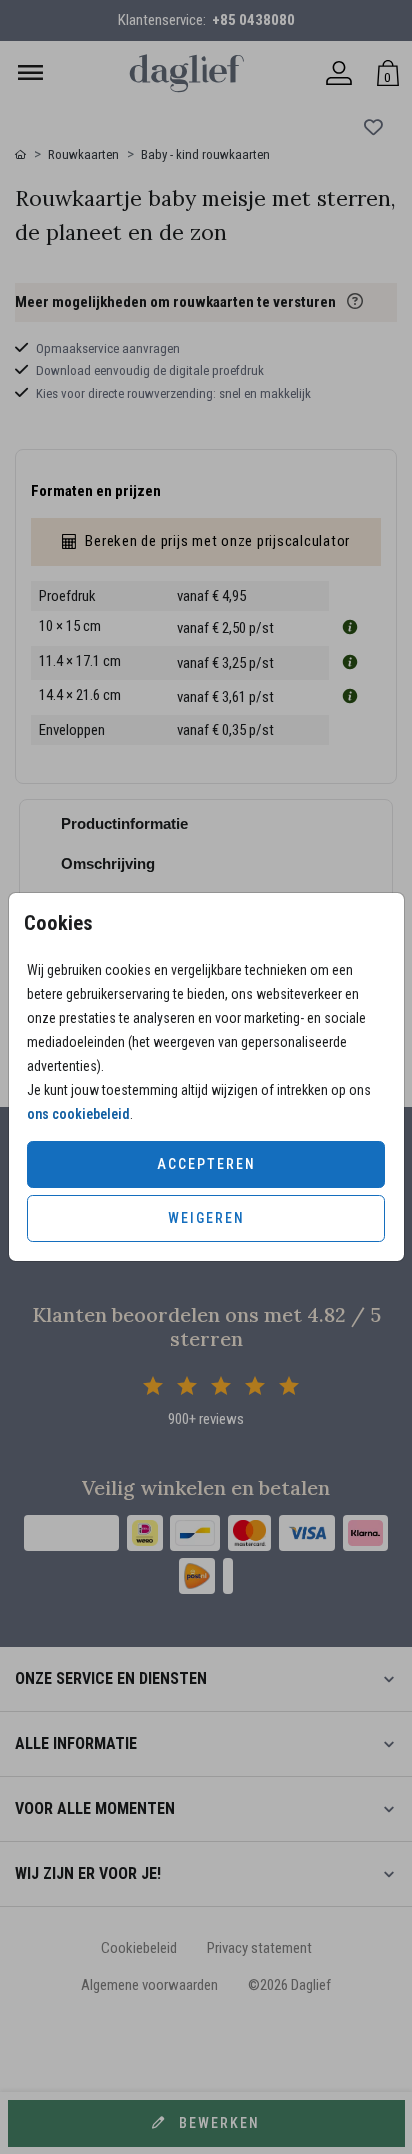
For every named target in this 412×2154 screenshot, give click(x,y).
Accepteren (206, 1164)
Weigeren (206, 1218)
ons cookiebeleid (78, 1114)
